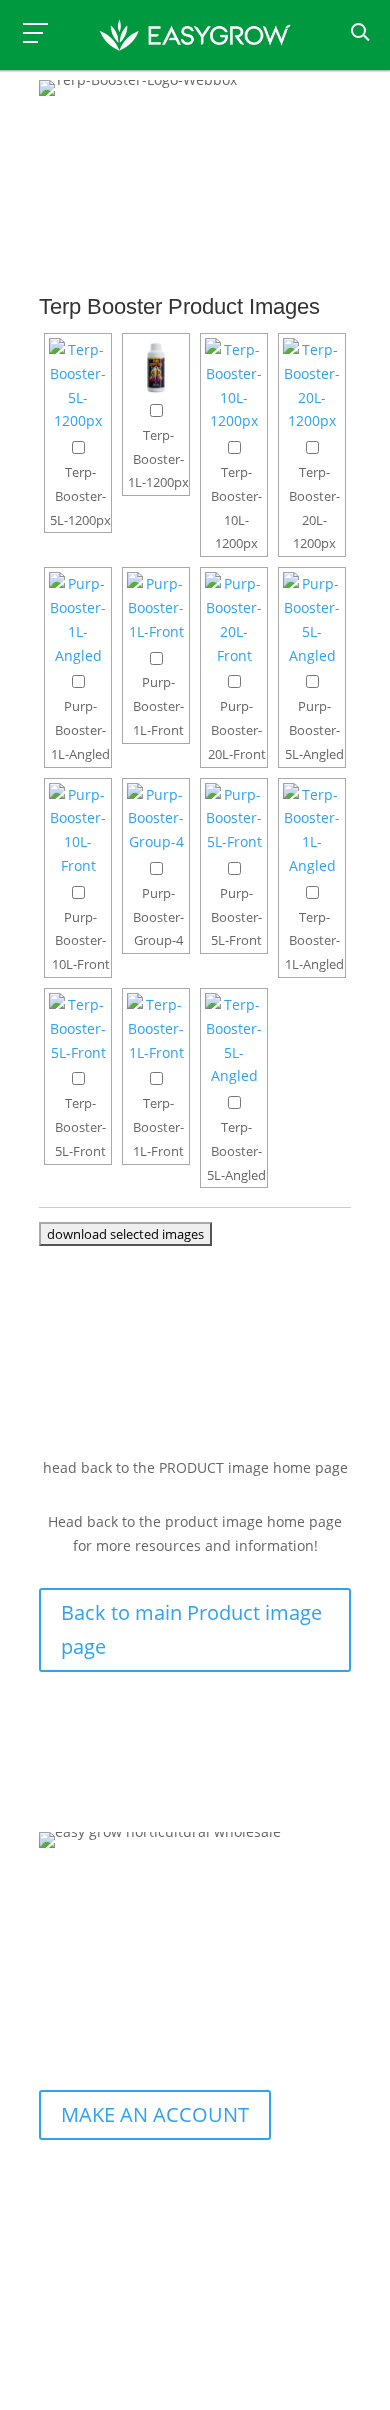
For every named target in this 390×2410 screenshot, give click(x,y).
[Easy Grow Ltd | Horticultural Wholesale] (195, 38)
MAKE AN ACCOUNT (155, 2114)
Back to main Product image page (191, 1629)
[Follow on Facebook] (55, 2014)
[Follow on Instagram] (97, 2014)
